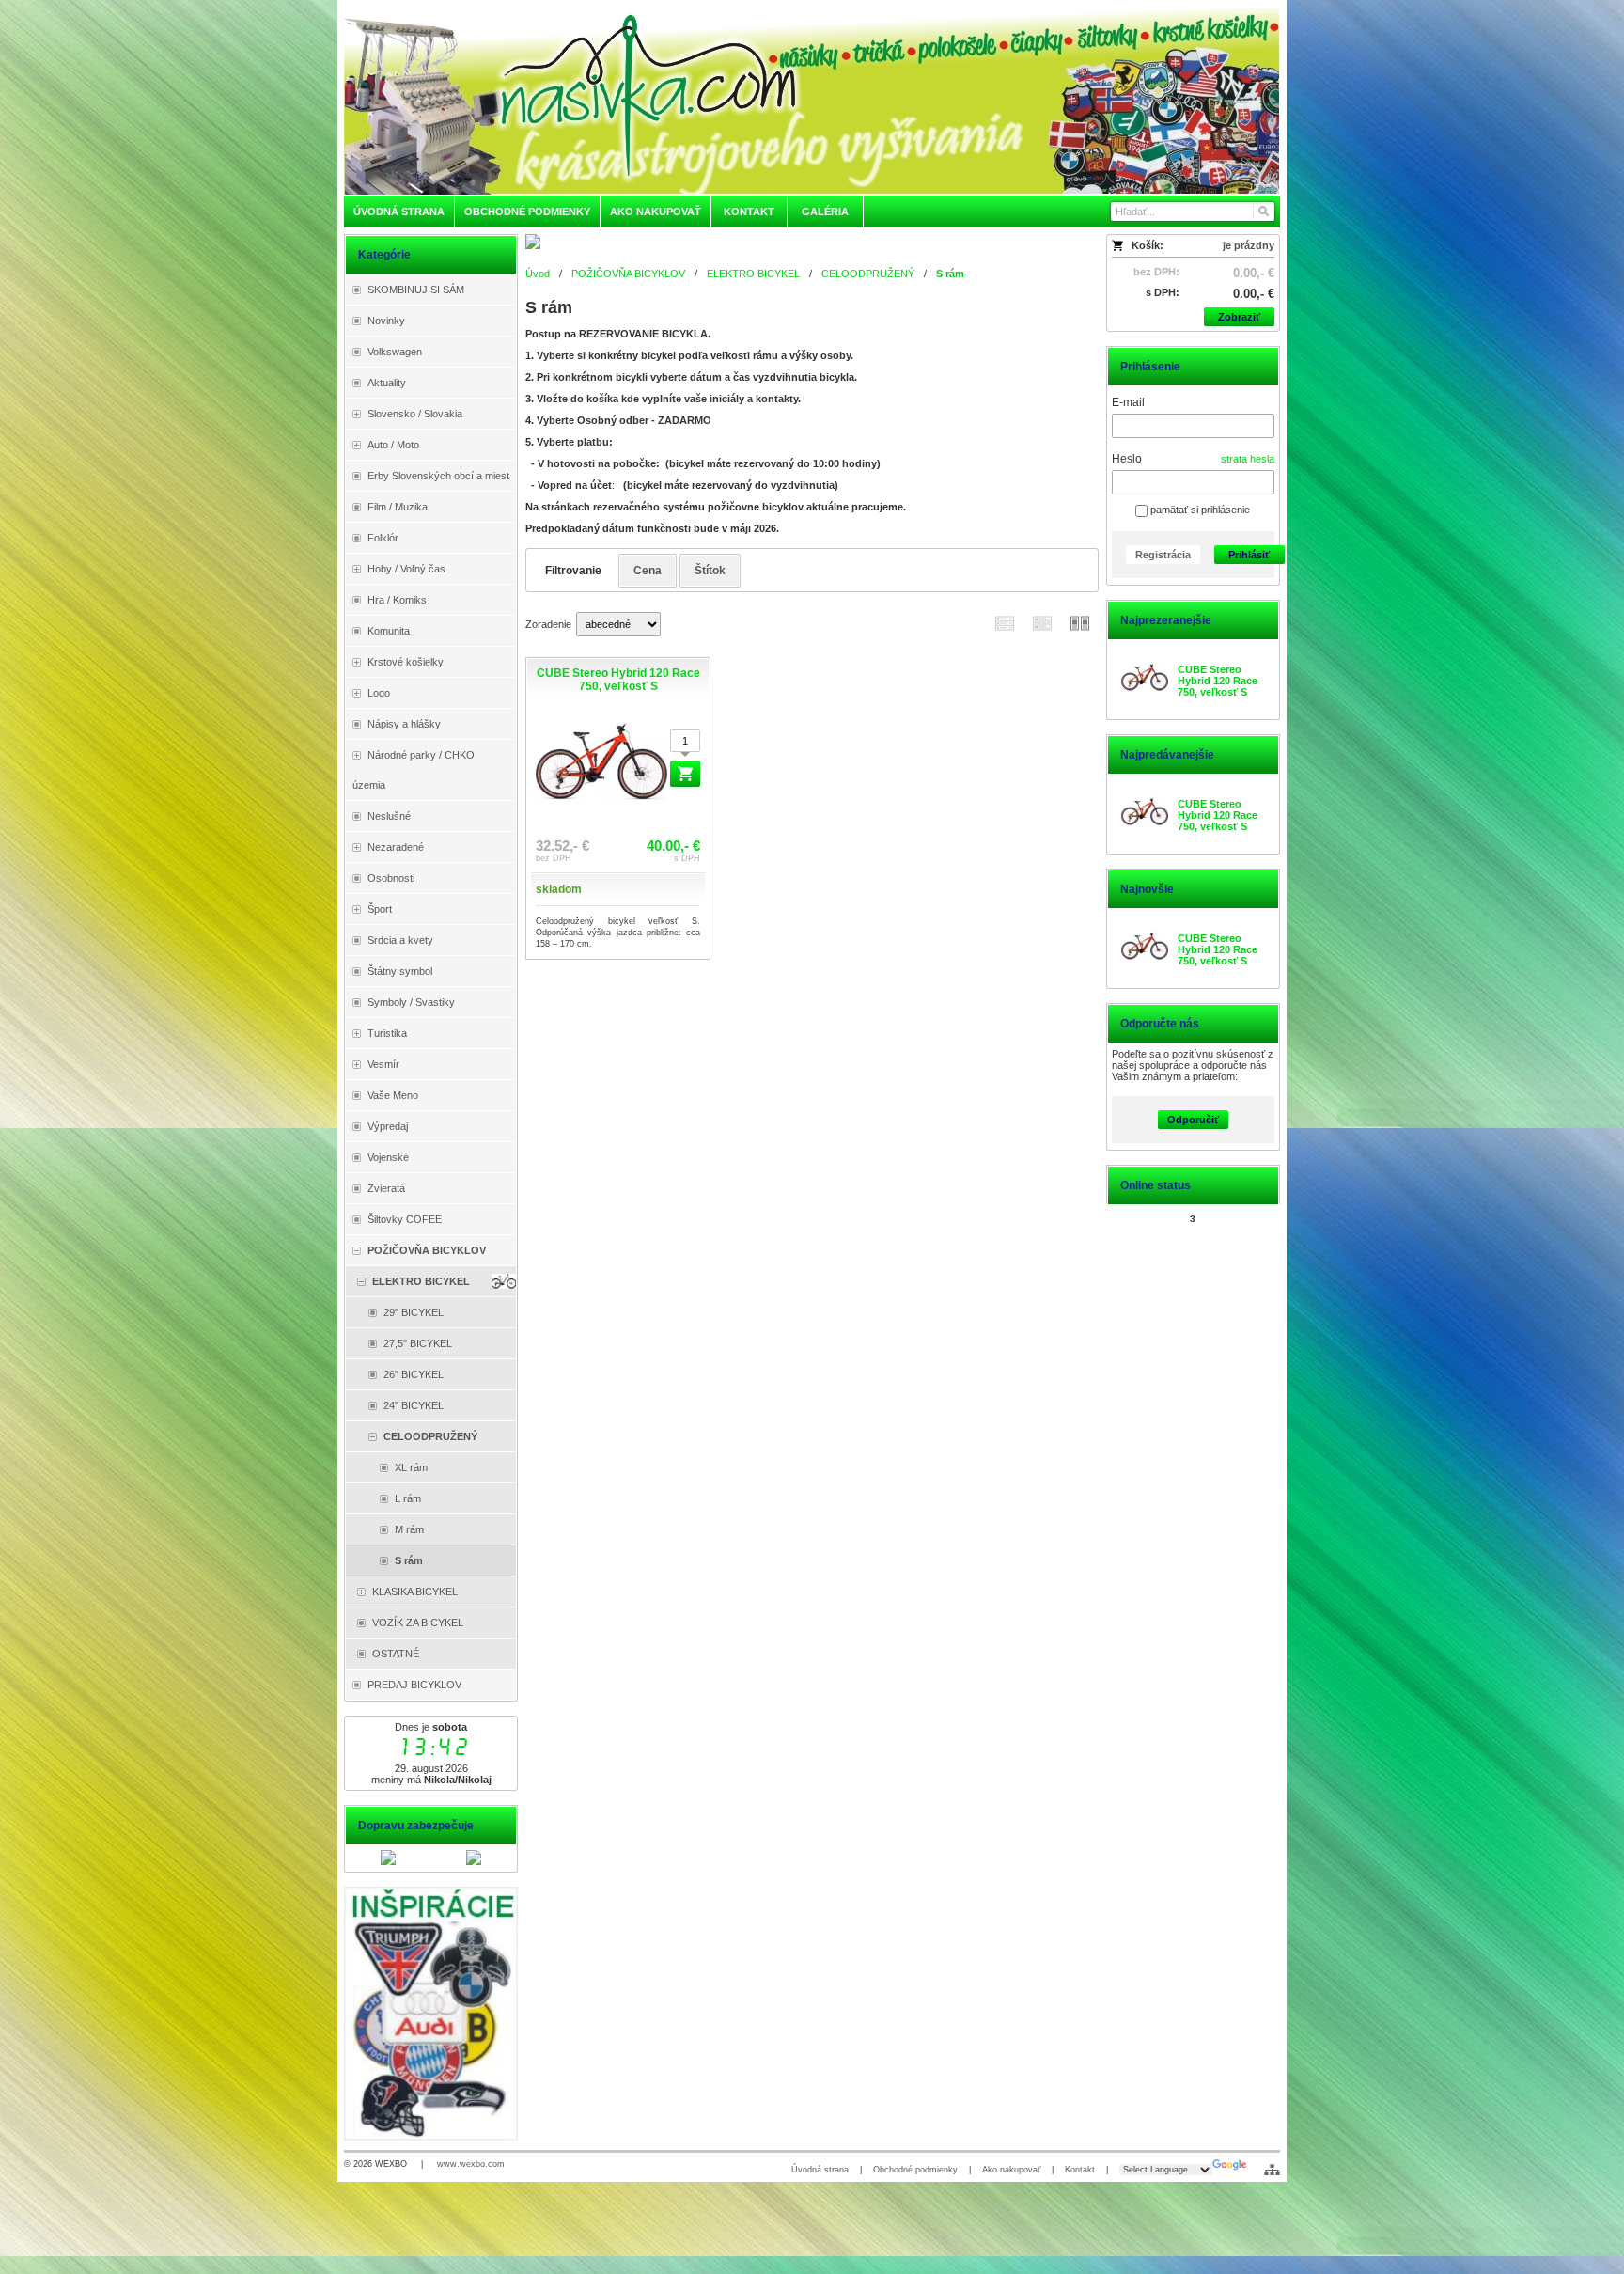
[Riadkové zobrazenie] (1005, 623)
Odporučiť (1193, 1120)
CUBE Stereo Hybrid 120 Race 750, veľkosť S (1218, 681)
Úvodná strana (820, 2170)
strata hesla (1248, 459)
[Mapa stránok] (1272, 2170)
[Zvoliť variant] (685, 774)
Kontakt (1080, 2170)
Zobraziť (1239, 317)
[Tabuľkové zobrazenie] (1042, 623)
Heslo (1127, 459)
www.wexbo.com (471, 2164)
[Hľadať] (1263, 212)
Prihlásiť (1249, 555)
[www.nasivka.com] (812, 101)
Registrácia (1163, 555)
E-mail (1128, 402)
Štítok (710, 571)
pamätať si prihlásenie (1199, 510)
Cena (648, 571)
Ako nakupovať (1011, 2170)
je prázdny (1249, 245)
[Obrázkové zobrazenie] (1080, 623)
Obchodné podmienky (915, 2170)
